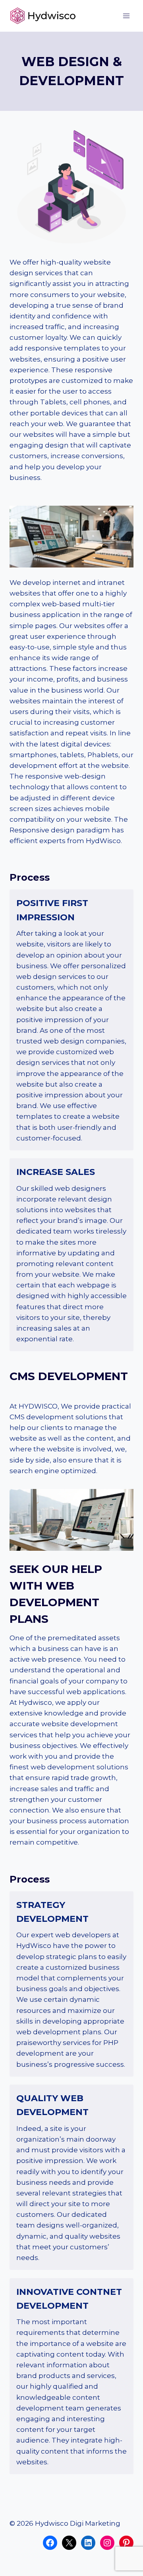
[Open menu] (126, 16)
